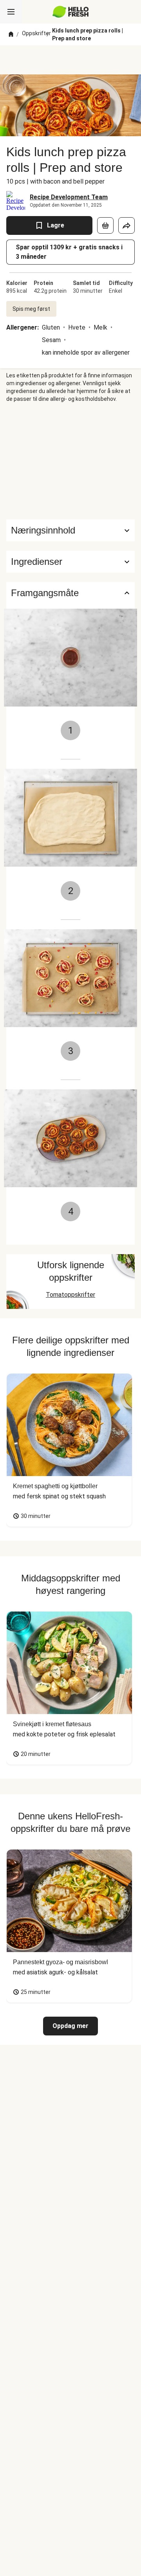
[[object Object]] (105, 225)
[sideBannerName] (70, 461)
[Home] (11, 34)
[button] (70, 562)
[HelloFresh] (71, 12)
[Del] (127, 225)
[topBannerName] (70, 60)
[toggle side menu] (11, 12)
